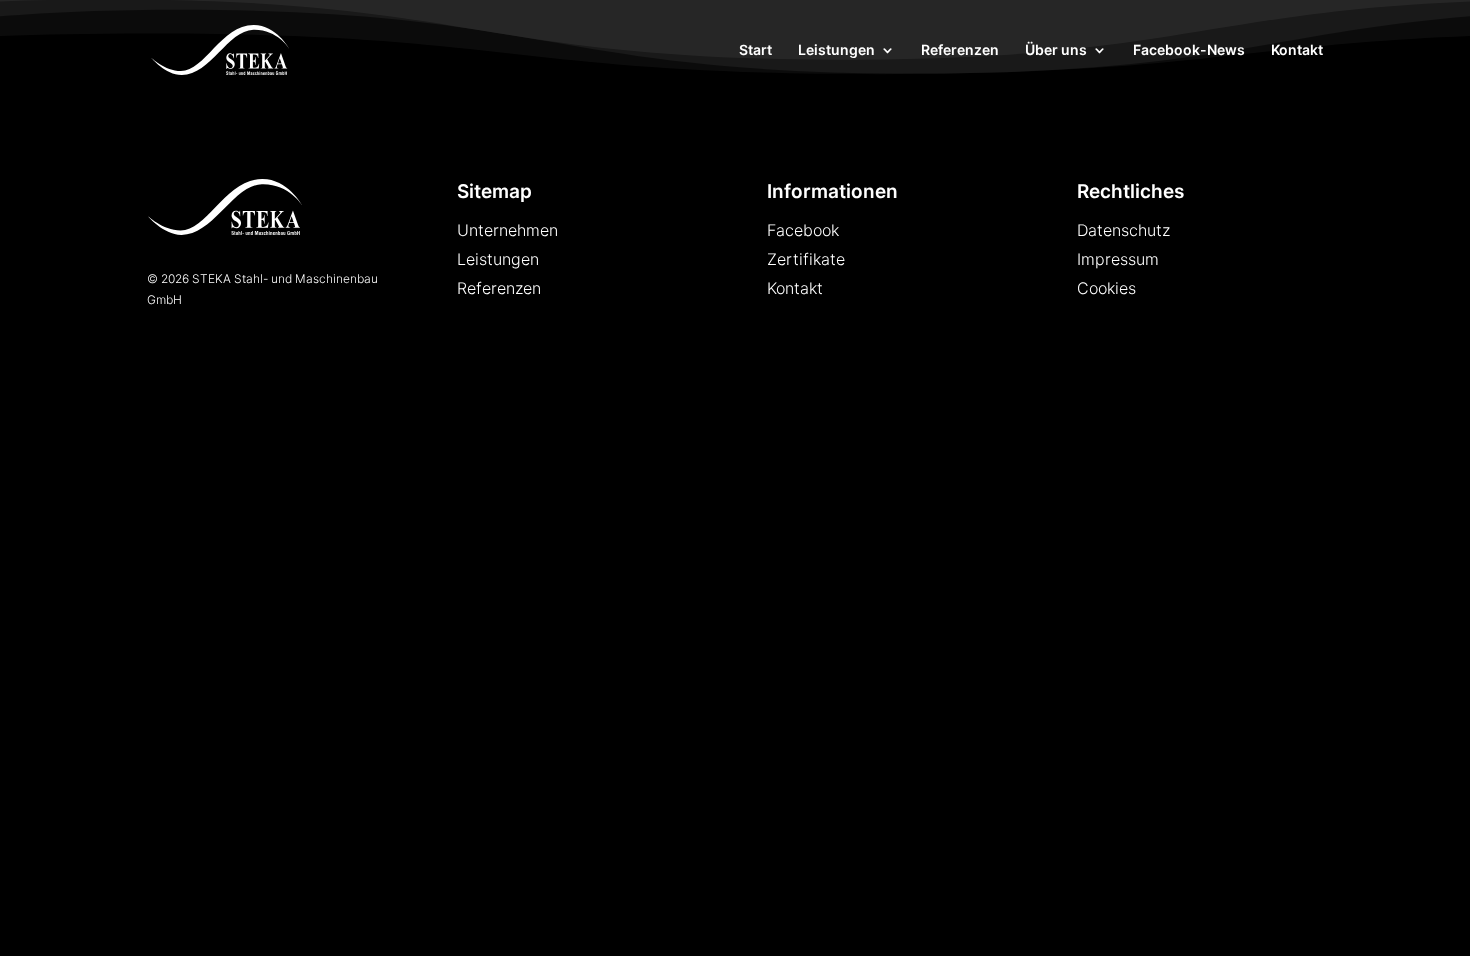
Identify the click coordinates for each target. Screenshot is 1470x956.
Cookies (1106, 288)
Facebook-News (1189, 50)
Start (755, 50)
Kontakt (1297, 50)
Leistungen (836, 50)
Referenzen (960, 50)
